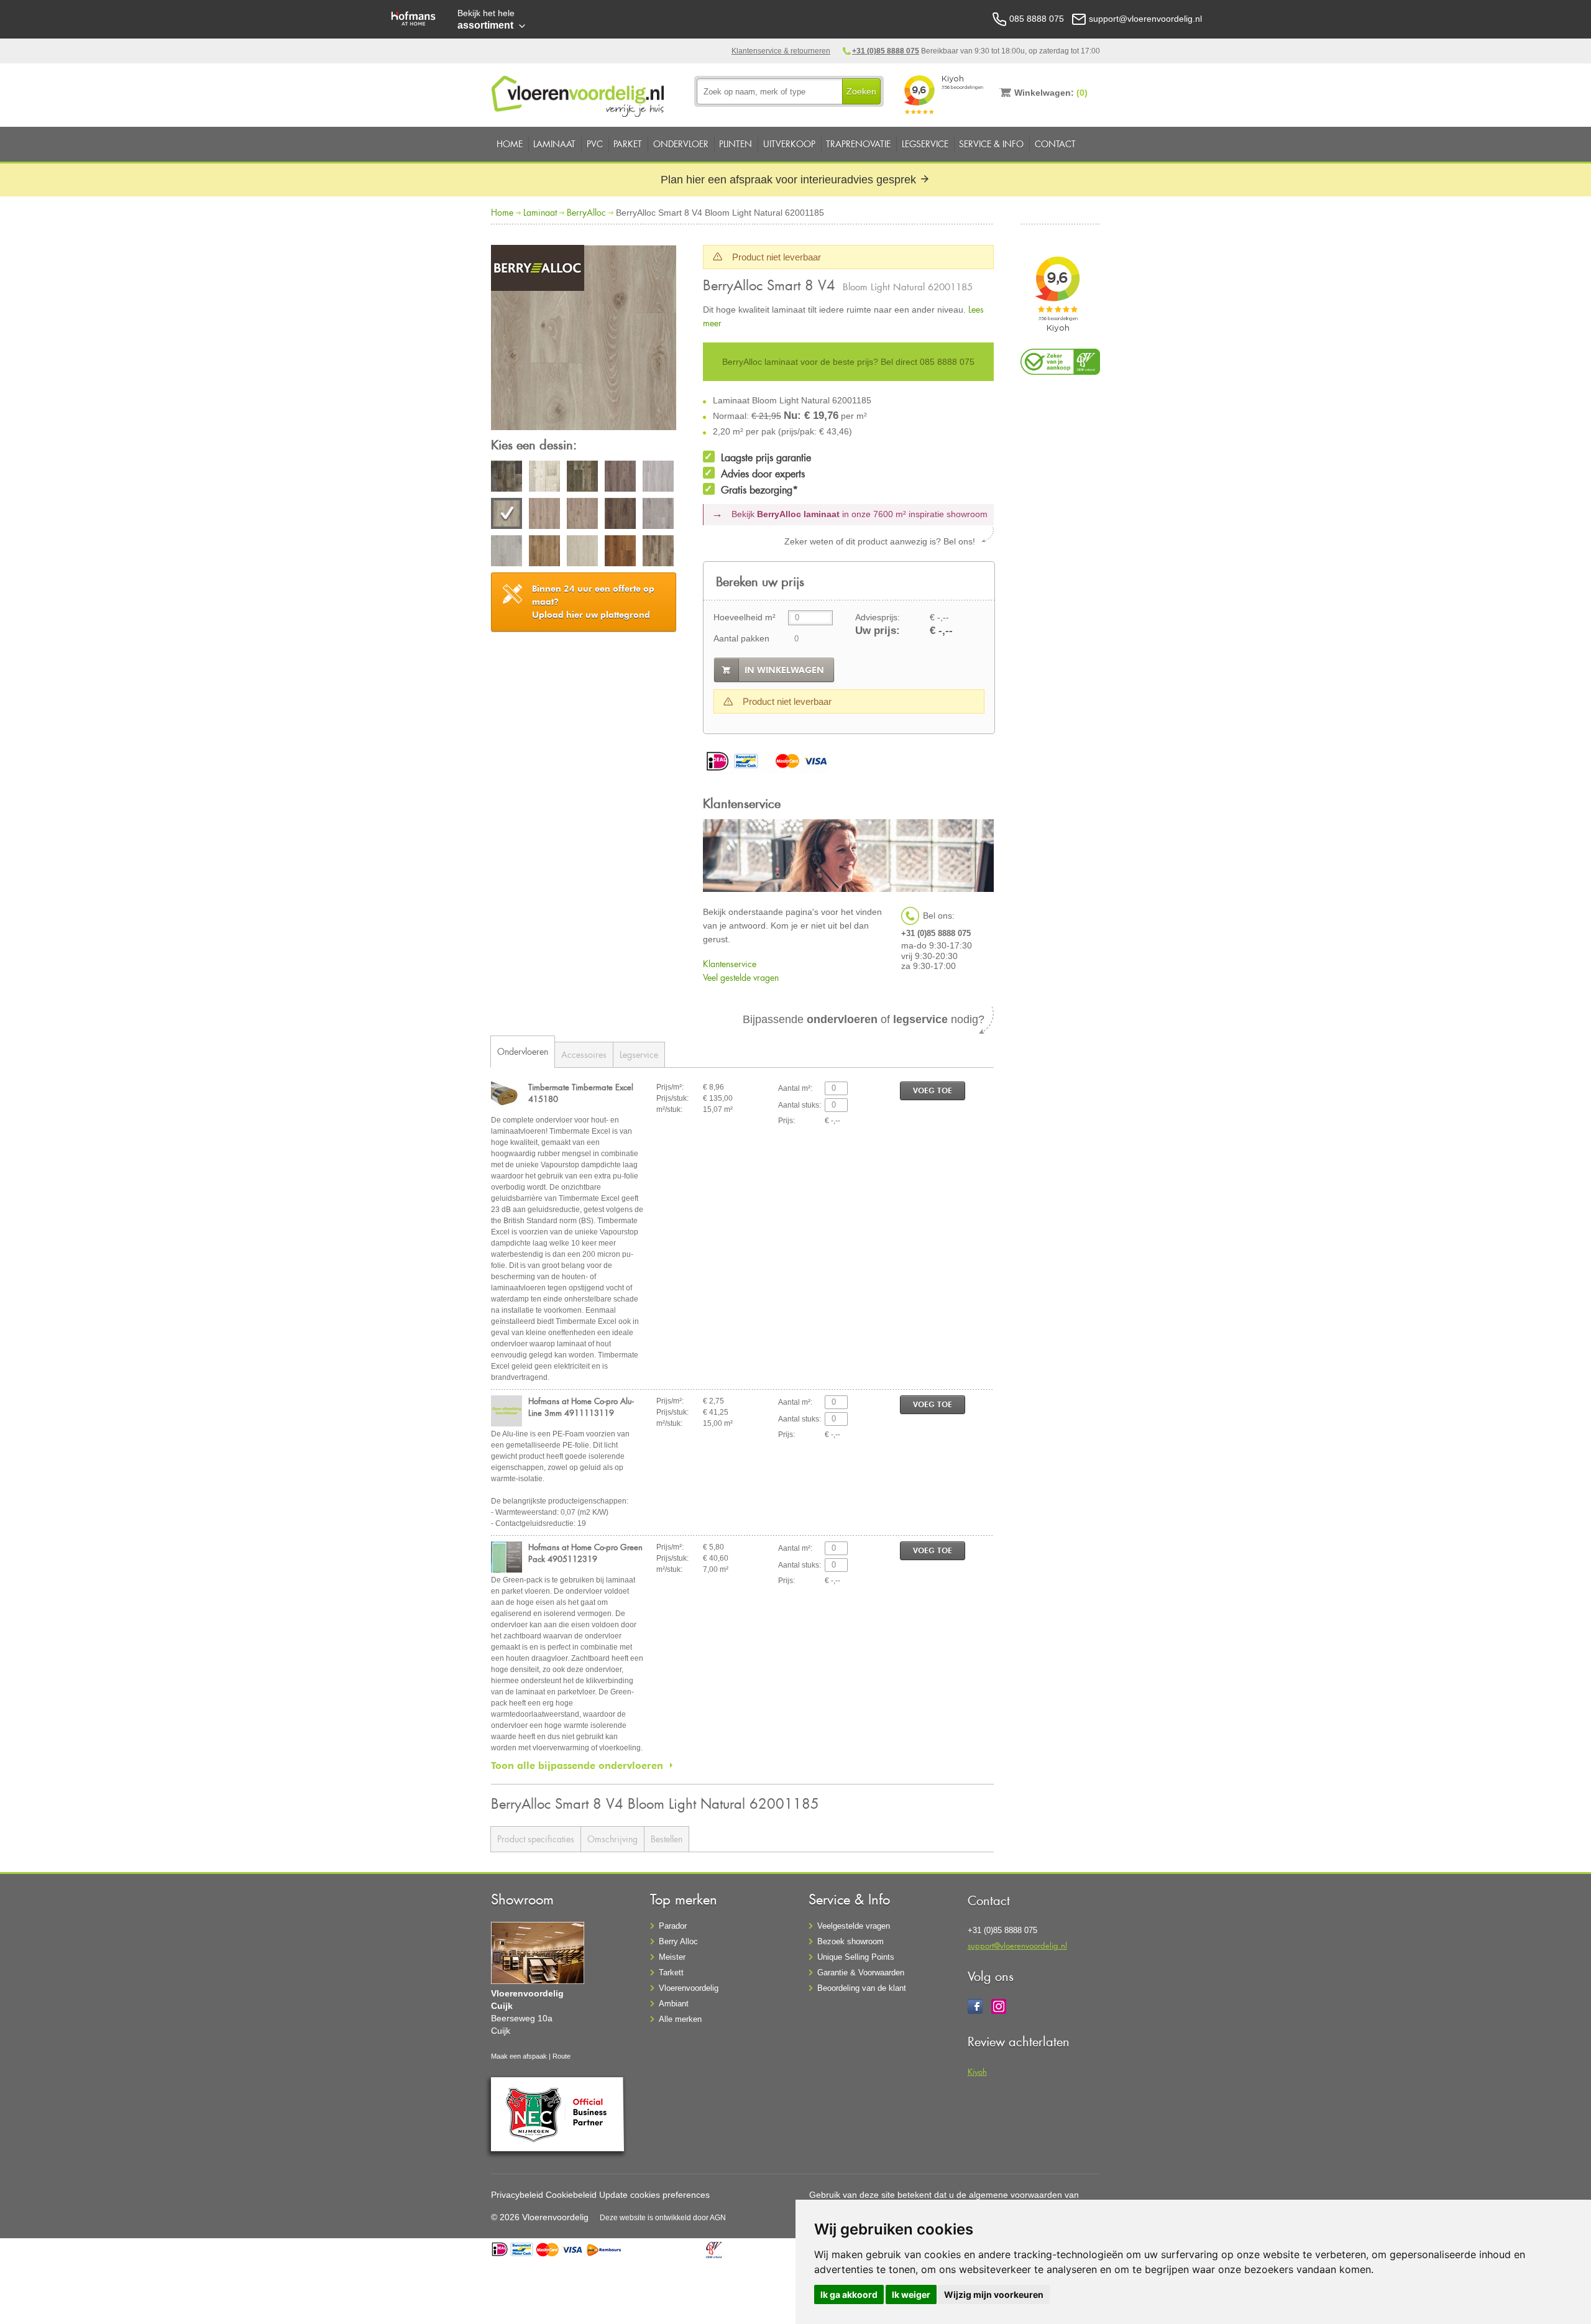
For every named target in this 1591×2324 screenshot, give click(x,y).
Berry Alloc (678, 1941)
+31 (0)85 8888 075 (886, 51)
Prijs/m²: (670, 1087)
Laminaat (554, 144)
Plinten (736, 144)
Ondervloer (681, 144)
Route (562, 2056)
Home (510, 144)
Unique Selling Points (856, 1957)
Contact (1055, 144)
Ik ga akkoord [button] (849, 2294)
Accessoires (584, 1054)
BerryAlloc (586, 212)
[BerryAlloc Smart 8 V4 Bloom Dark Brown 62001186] (620, 478)
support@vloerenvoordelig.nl (1017, 1945)
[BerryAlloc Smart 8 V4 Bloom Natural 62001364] (544, 515)
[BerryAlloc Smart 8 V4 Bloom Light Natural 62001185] (584, 339)
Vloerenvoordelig (689, 1988)
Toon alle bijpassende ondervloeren (577, 1765)
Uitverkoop (789, 144)
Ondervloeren (523, 1051)
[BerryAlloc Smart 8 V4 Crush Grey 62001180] (658, 515)
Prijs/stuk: (672, 1098)
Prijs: (786, 1121)
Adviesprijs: (878, 617)
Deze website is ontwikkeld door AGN (663, 2218)
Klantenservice (730, 964)
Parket (628, 144)
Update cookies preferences (654, 2195)
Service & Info (991, 144)
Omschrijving (612, 1839)
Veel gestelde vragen (741, 977)
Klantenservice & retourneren (781, 51)
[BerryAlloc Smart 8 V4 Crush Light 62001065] (507, 553)
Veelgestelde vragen (854, 1926)
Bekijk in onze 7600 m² (860, 514)
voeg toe (933, 1091)
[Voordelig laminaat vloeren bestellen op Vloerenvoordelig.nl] (579, 94)
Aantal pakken (741, 638)
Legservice (925, 144)
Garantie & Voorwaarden (861, 1973)
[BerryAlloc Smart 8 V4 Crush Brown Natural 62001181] (582, 515)
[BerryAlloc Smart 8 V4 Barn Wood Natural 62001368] (582, 478)
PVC (595, 144)
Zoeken (861, 91)
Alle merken (680, 2019)
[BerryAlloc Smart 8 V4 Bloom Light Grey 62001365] (658, 478)
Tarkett (671, 1973)
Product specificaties (536, 1839)
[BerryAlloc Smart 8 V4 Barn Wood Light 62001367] (544, 478)
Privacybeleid (517, 2195)
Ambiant (674, 2004)
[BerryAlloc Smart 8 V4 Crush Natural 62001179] (544, 553)
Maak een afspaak (519, 2056)
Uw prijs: (878, 631)
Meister (672, 1957)
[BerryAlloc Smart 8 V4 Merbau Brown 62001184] (620, 553)
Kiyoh (977, 2071)
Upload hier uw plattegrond (593, 602)
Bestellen (667, 1839)
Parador (673, 1926)
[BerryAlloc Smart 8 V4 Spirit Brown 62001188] (658, 553)
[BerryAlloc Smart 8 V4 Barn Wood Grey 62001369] (507, 478)
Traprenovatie (858, 144)
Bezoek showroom (851, 1941)
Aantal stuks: (800, 1105)
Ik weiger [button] (911, 2294)
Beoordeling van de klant (862, 1988)
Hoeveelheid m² (745, 617)
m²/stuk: (669, 1109)
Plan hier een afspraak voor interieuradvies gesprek (790, 180)
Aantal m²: (795, 1088)
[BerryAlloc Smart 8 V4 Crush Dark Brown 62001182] (620, 515)
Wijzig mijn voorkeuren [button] (994, 2294)
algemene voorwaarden (1016, 2195)
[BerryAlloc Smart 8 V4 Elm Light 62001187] (582, 553)
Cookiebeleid (571, 2195)
